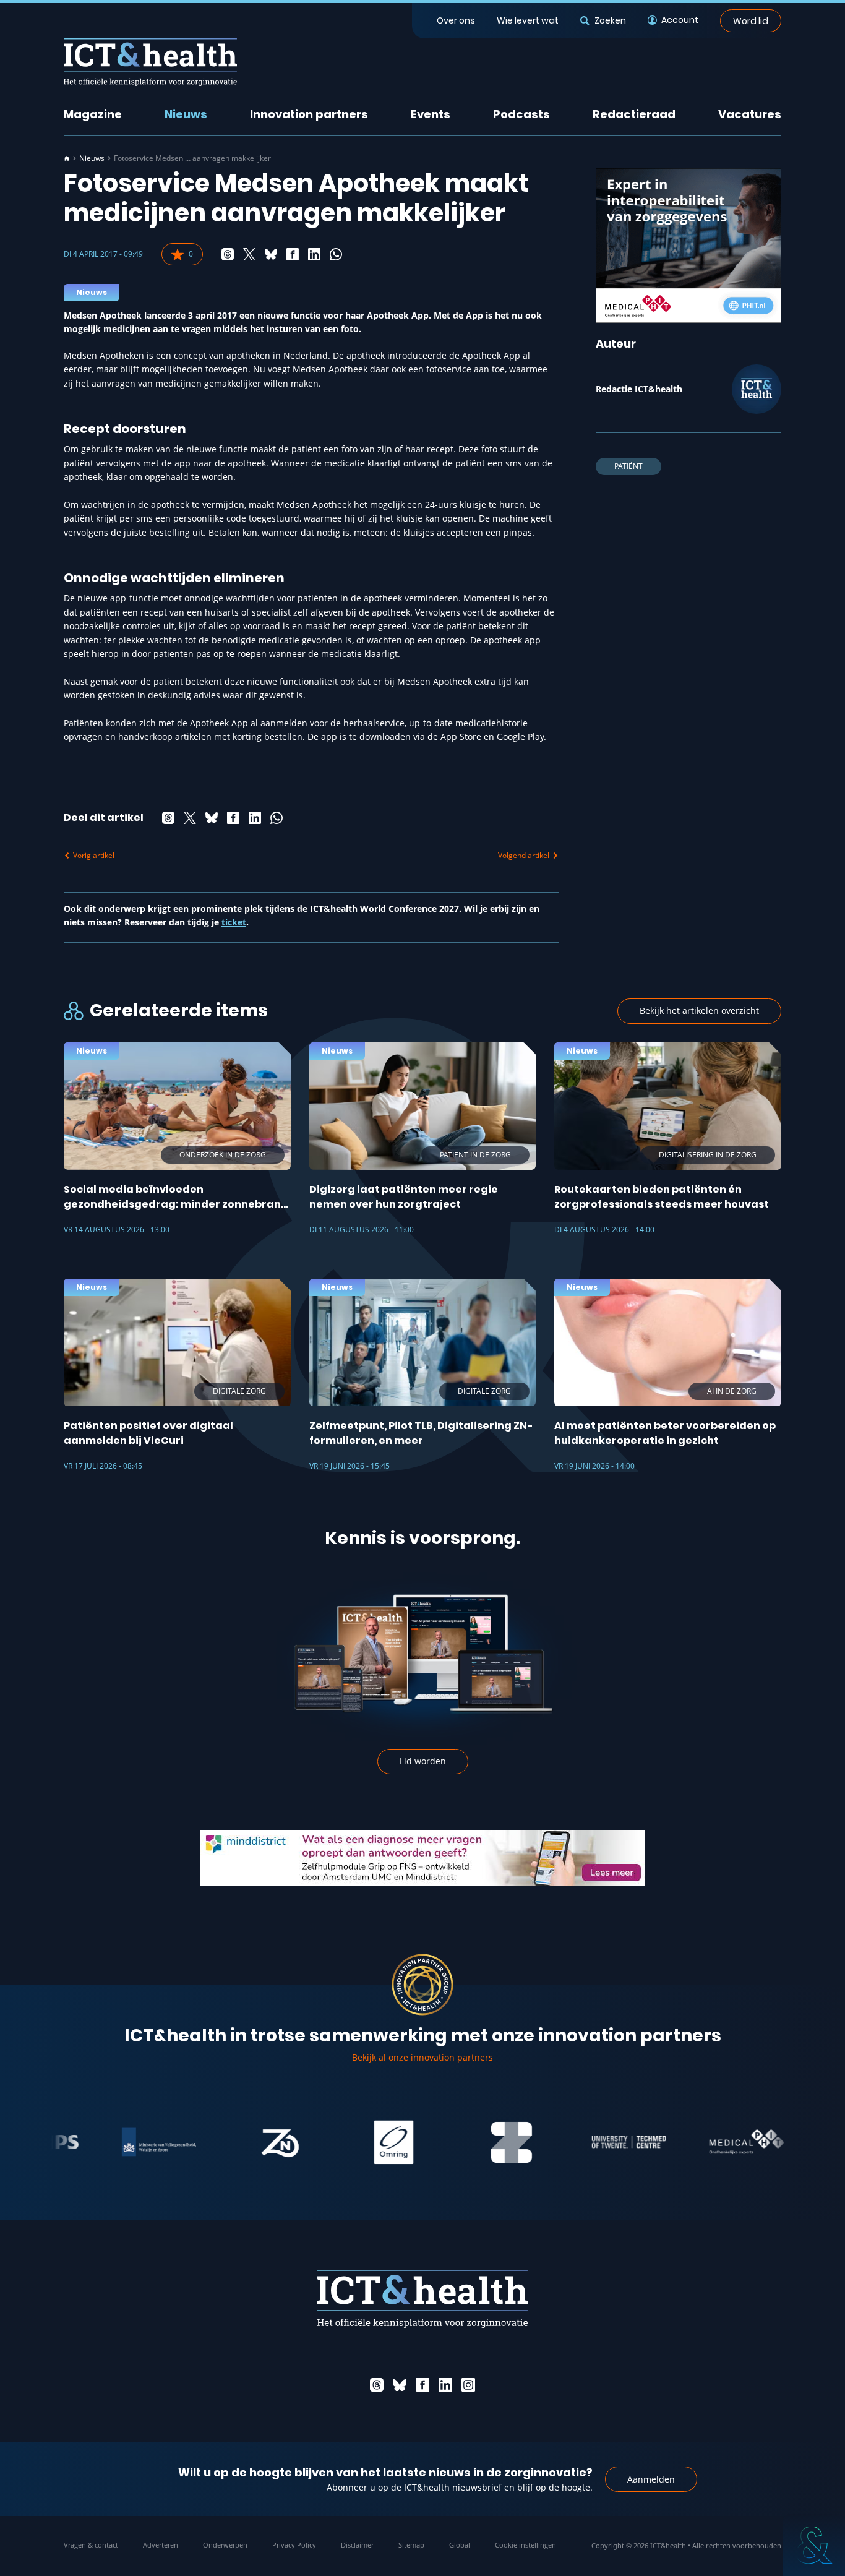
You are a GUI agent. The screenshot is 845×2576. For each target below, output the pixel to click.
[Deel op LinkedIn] (314, 254)
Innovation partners (309, 114)
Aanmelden (651, 2479)
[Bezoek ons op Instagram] (468, 2385)
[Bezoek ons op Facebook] (422, 2385)
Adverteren (161, 2545)
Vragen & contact (91, 2545)
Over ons (456, 20)
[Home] (67, 158)
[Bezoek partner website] (127, 2142)
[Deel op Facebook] (293, 254)
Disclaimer (357, 2545)
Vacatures (750, 114)
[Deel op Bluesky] (271, 254)
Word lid (751, 20)
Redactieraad (634, 114)
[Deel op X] (249, 254)
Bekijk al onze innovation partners (422, 2057)
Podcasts (521, 114)
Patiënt (628, 466)
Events (431, 114)
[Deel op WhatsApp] (336, 254)
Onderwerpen (225, 2545)
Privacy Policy (294, 2545)
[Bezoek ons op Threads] (377, 2385)
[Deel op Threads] (228, 254)
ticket (234, 922)
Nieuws (186, 114)
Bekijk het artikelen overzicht (699, 1011)
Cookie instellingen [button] (525, 2545)
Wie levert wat (528, 20)
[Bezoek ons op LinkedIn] (445, 2385)
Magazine (93, 114)
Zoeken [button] (610, 20)
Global (460, 2545)
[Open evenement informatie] (814, 2545)
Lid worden (423, 1761)
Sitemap (411, 2545)
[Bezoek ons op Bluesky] (400, 2385)
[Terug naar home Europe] (150, 62)
